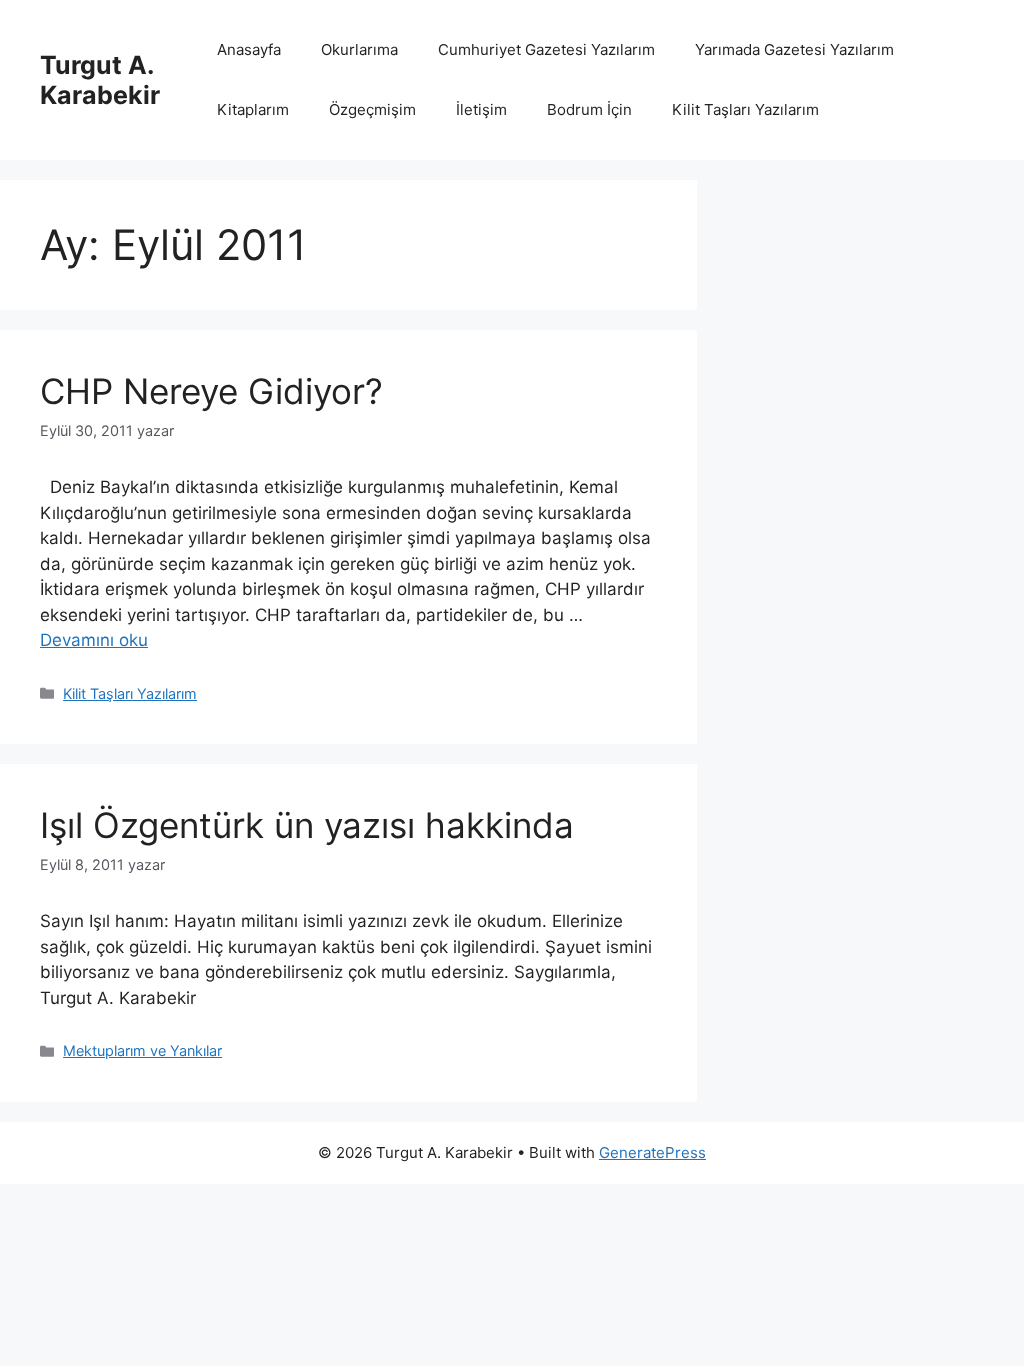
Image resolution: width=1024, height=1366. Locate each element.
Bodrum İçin (589, 109)
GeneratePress (652, 1152)
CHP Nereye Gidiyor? (211, 391)
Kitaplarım (253, 109)
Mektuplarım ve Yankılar (142, 1050)
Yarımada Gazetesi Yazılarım (794, 49)
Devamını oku (94, 640)
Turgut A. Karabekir (100, 80)
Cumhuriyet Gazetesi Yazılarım (546, 49)
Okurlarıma (359, 49)
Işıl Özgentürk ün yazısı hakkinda (307, 825)
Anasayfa (249, 49)
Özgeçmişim (372, 109)
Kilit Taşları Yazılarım (745, 109)
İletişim (481, 109)
